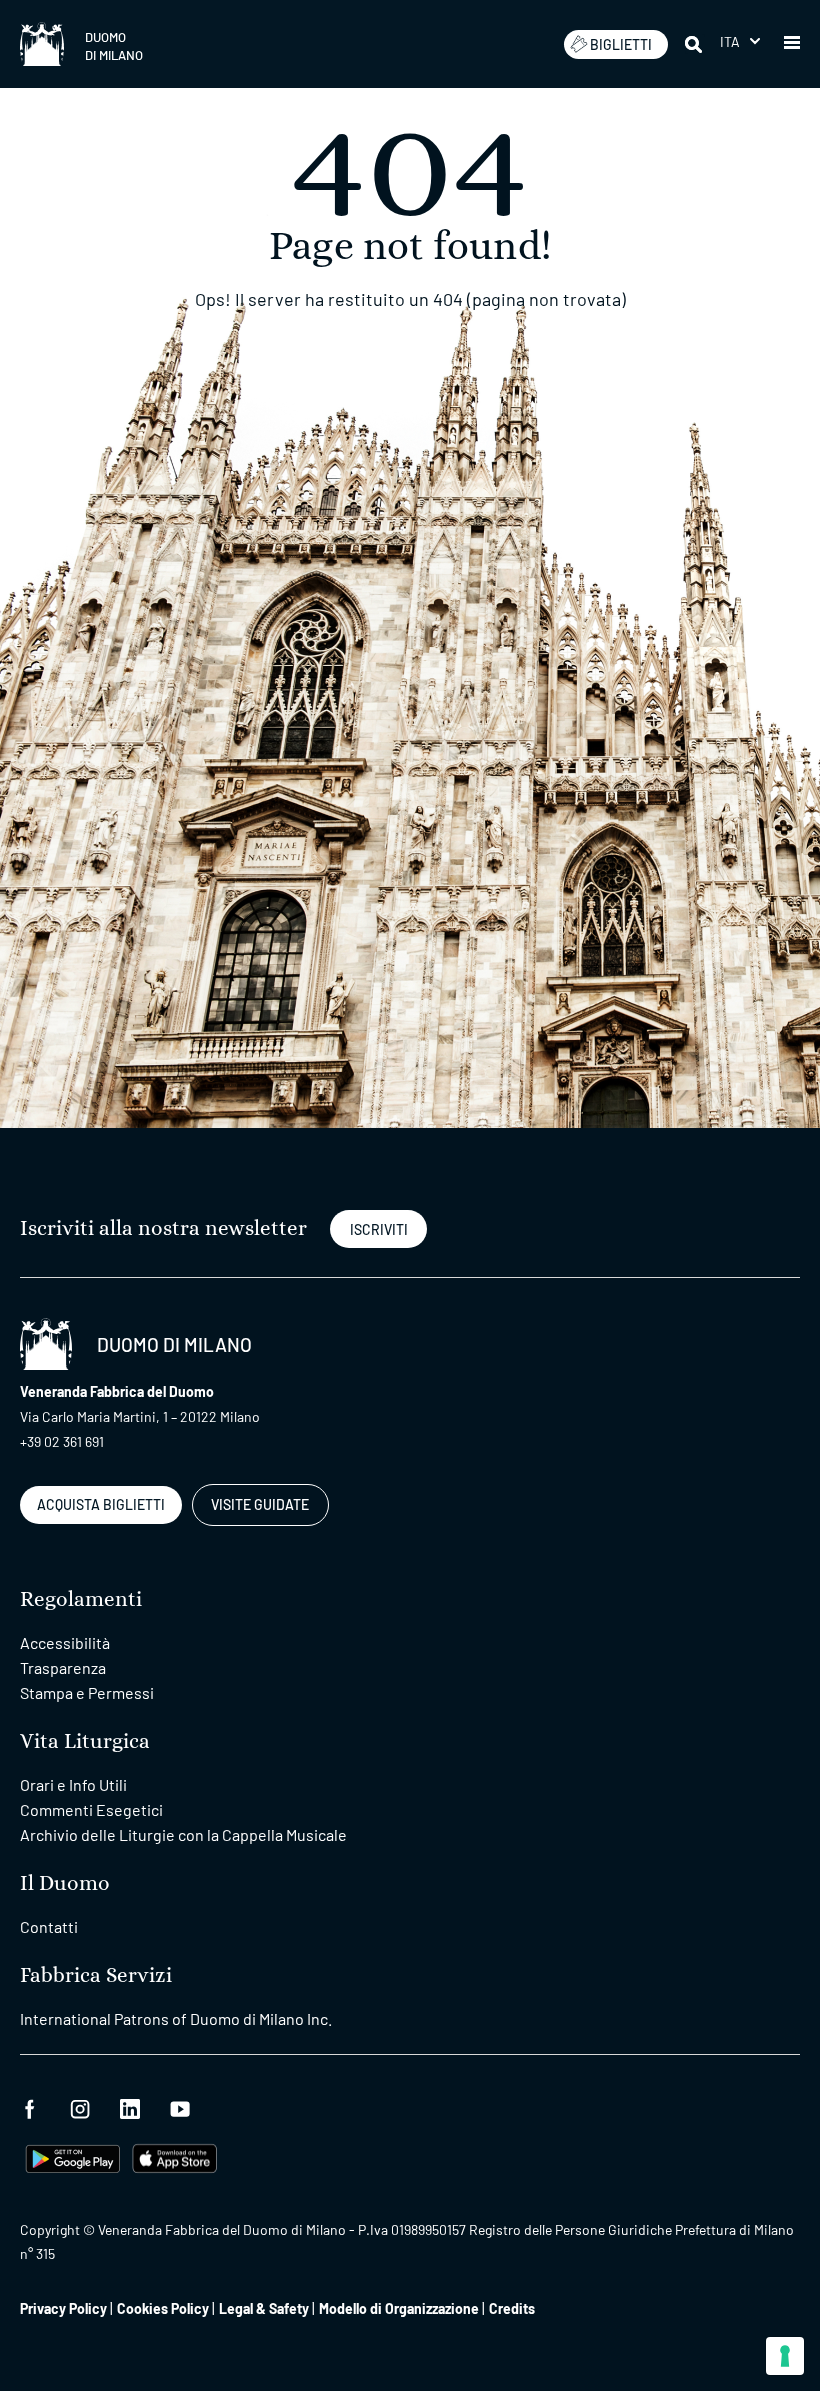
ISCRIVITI (379, 1229)
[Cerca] (695, 44)
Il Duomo (65, 1883)
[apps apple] (174, 2156)
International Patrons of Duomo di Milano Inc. (176, 2018)
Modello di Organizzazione (399, 2308)
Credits (512, 2308)
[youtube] (180, 2106)
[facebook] (30, 2106)
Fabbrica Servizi (96, 1975)
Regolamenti (81, 1599)
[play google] (73, 2156)
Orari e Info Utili (73, 1784)
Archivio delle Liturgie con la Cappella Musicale (183, 1834)
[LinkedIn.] (130, 2106)
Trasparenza (63, 1667)
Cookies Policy (163, 2308)
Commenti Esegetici (91, 1809)
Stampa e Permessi (87, 1692)
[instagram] (80, 2106)
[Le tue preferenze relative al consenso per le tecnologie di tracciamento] (785, 2356)
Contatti (49, 1926)
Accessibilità (65, 1642)
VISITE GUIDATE (260, 1504)
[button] (740, 41)
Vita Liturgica (85, 1741)
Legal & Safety (264, 2308)
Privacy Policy (63, 2308)
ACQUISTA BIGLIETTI (101, 1504)
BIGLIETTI (621, 44)
